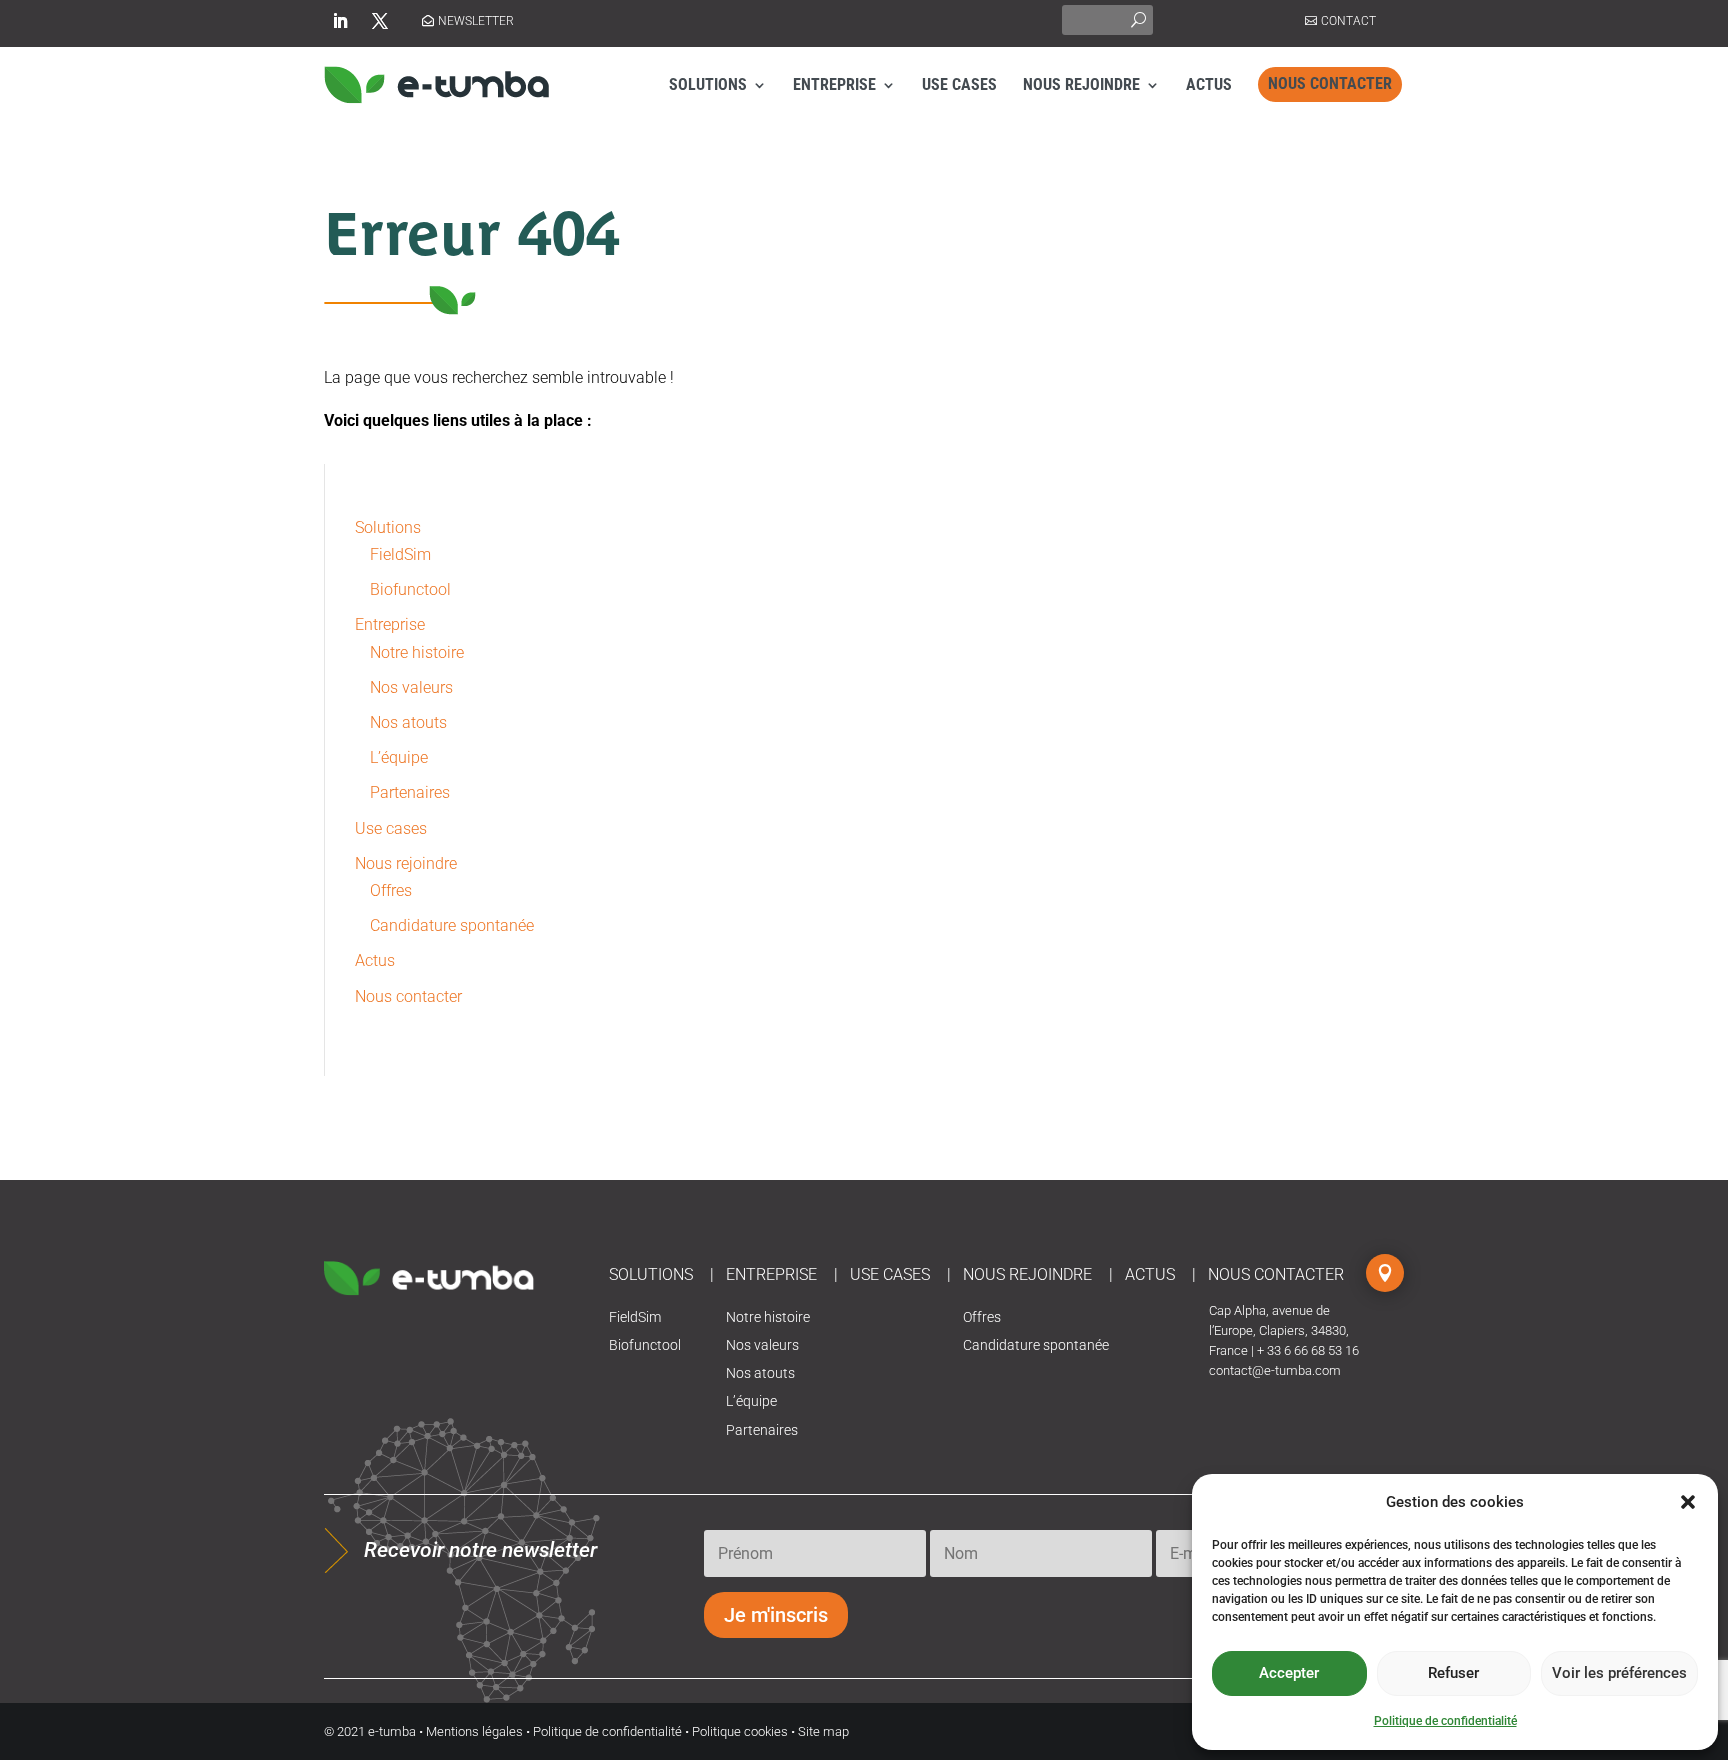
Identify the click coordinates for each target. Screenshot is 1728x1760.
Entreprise (834, 84)
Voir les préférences (1619, 1673)
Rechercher (1138, 17)
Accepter (1289, 1673)
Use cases (959, 84)
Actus (1209, 84)
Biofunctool (410, 589)
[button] (1688, 1502)
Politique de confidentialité (1445, 1721)
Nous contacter (1330, 83)
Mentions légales (474, 1731)
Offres (391, 890)
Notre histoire (417, 652)
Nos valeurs (411, 687)
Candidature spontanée (452, 925)
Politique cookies (740, 1731)
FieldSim (400, 554)
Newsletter (476, 21)
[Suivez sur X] (380, 21)
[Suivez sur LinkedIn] (340, 21)
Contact (1348, 21)
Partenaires (410, 792)
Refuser (1453, 1673)
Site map (823, 1731)
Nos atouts (408, 722)
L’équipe (399, 757)
